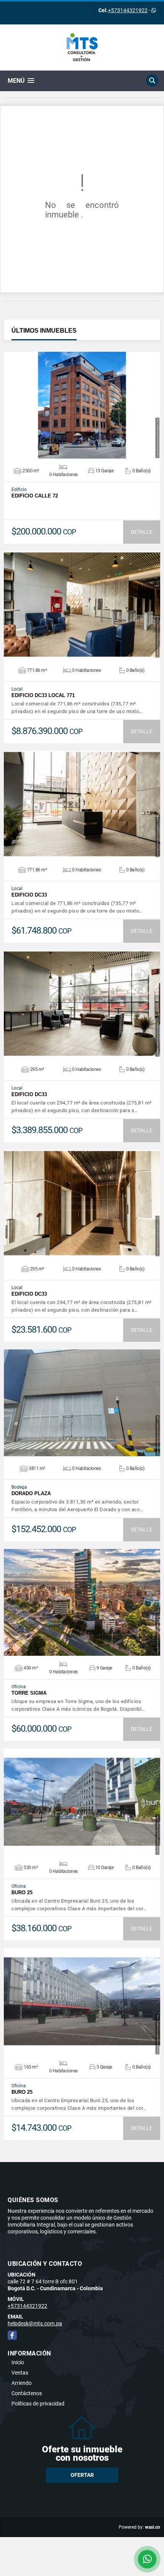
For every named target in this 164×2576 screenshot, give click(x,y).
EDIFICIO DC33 (29, 895)
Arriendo (22, 2383)
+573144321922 (128, 10)
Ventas (20, 2373)
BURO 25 (22, 1893)
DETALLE (142, 532)
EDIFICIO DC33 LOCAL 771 (43, 695)
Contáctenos (27, 2393)
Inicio (18, 2362)
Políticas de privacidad (38, 2404)
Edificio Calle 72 (35, 496)
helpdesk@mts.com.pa (35, 2323)
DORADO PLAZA (31, 1493)
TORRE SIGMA (29, 1693)
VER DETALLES (82, 405)
